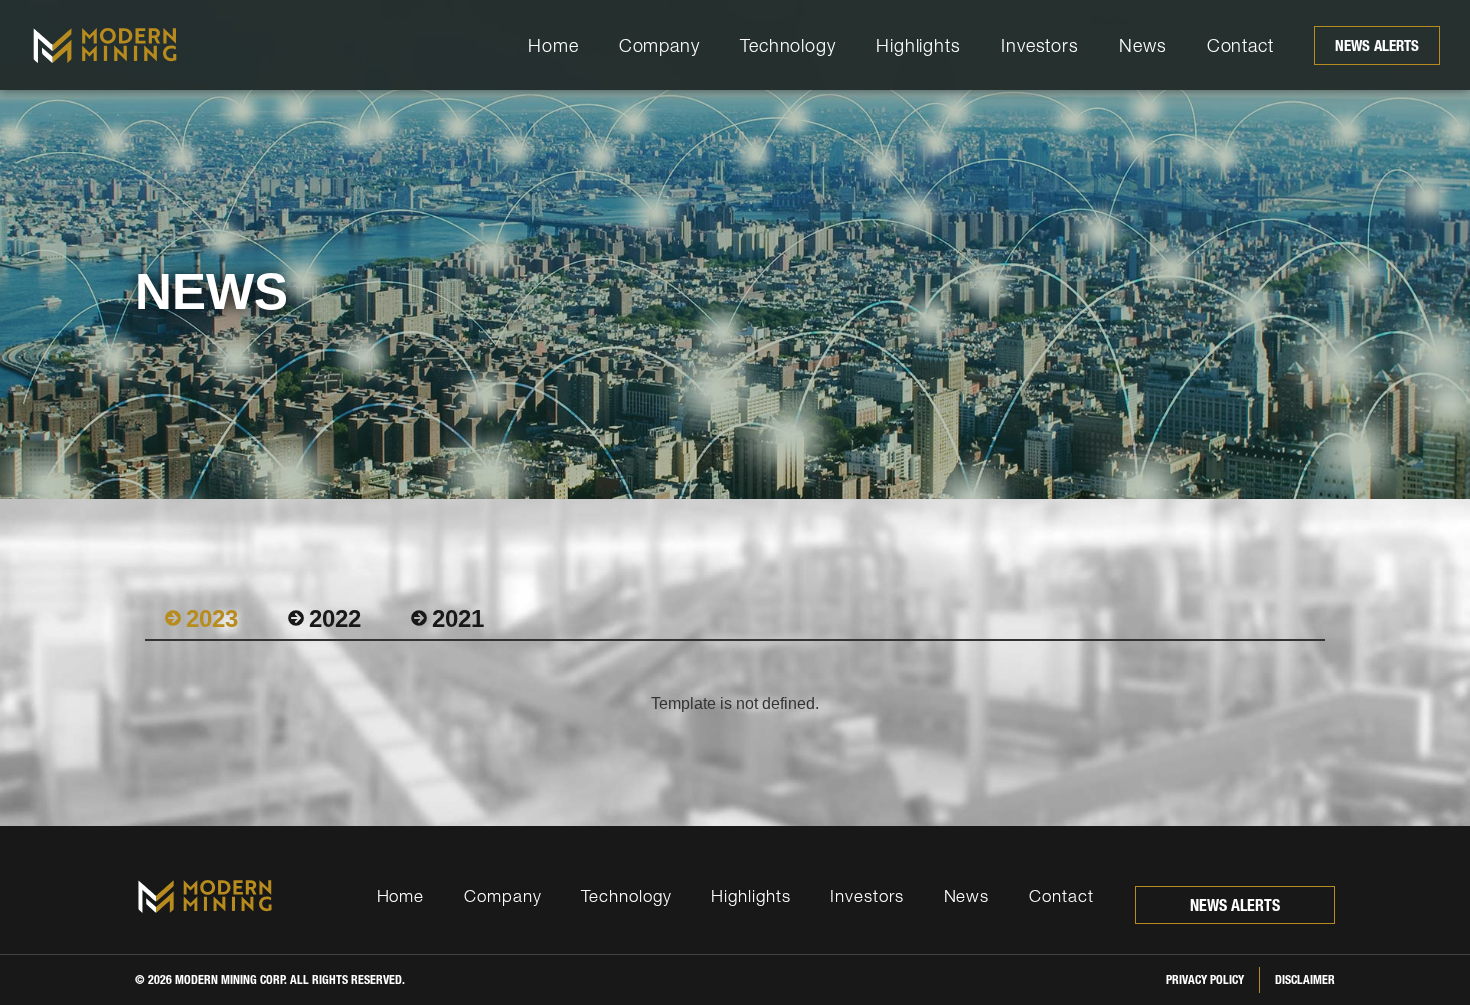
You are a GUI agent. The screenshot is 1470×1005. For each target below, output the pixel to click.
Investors (1040, 45)
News (1143, 45)
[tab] (201, 619)
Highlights (918, 45)
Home (553, 45)
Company (659, 45)
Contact (1240, 45)
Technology (788, 45)
